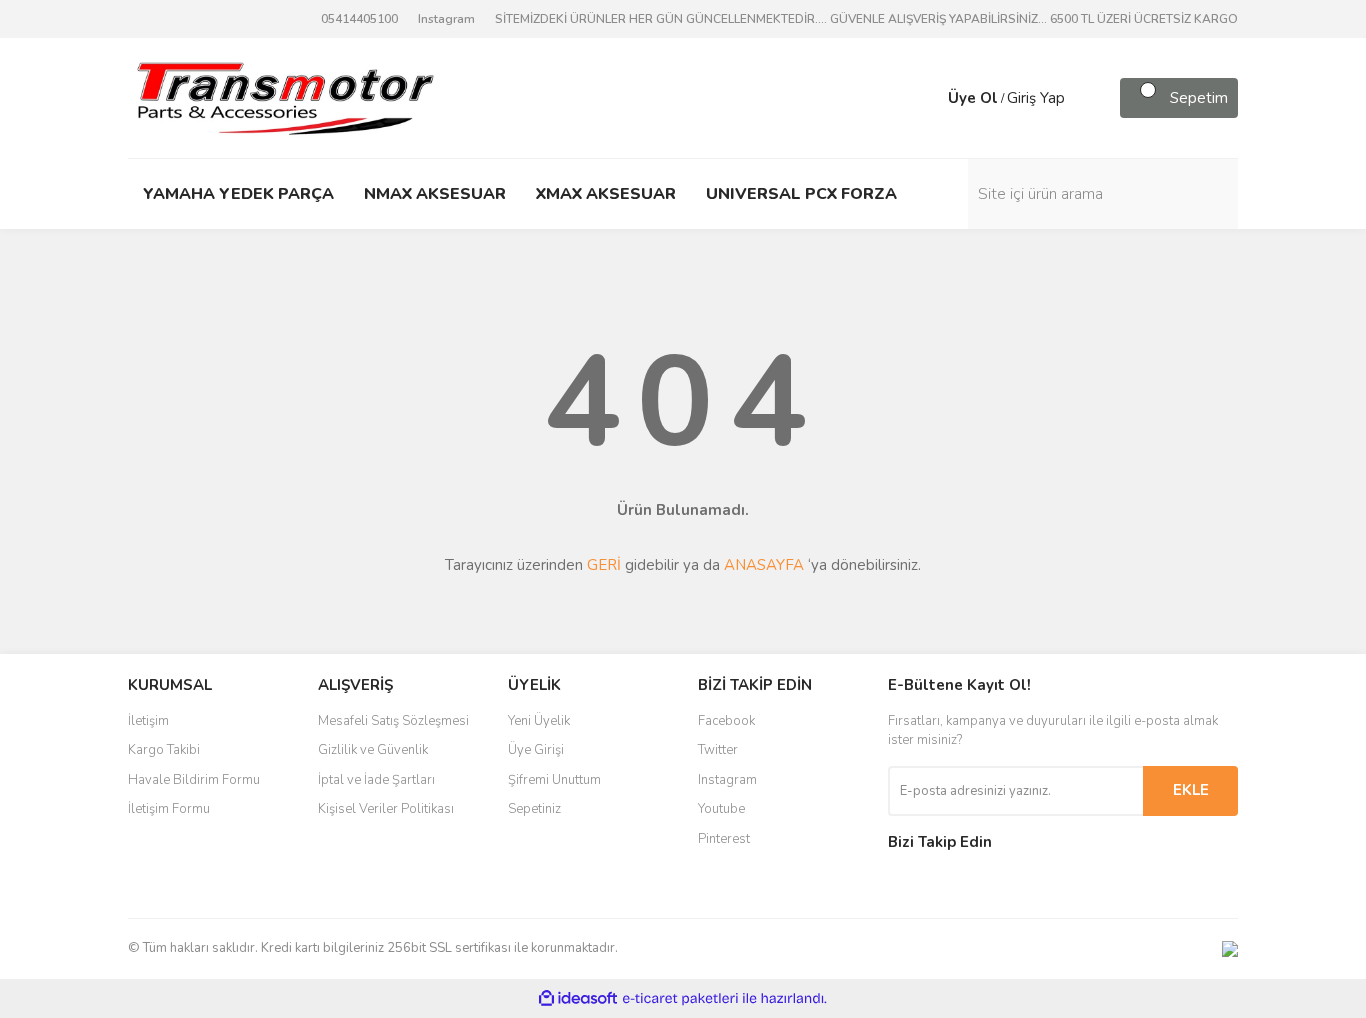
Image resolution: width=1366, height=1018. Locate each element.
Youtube (721, 809)
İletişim (148, 721)
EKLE (1191, 790)
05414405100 (359, 19)
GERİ (604, 565)
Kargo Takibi (164, 750)
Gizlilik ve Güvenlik (373, 750)
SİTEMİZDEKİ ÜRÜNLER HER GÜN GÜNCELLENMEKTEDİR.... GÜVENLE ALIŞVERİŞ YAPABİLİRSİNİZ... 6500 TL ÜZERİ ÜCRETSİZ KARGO (866, 19)
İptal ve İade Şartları (376, 780)
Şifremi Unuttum (554, 780)
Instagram (446, 19)
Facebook (726, 721)
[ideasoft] (578, 998)
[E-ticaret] (680, 998)
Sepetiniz (534, 809)
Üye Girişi (536, 750)
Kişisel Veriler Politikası (386, 809)
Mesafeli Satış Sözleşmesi (393, 721)
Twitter (718, 750)
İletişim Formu (169, 809)
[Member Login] (928, 98)
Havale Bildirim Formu (194, 780)
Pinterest (724, 839)
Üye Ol (973, 98)
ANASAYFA (764, 565)
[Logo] (284, 97)
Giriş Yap (1036, 98)
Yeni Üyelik (539, 721)
